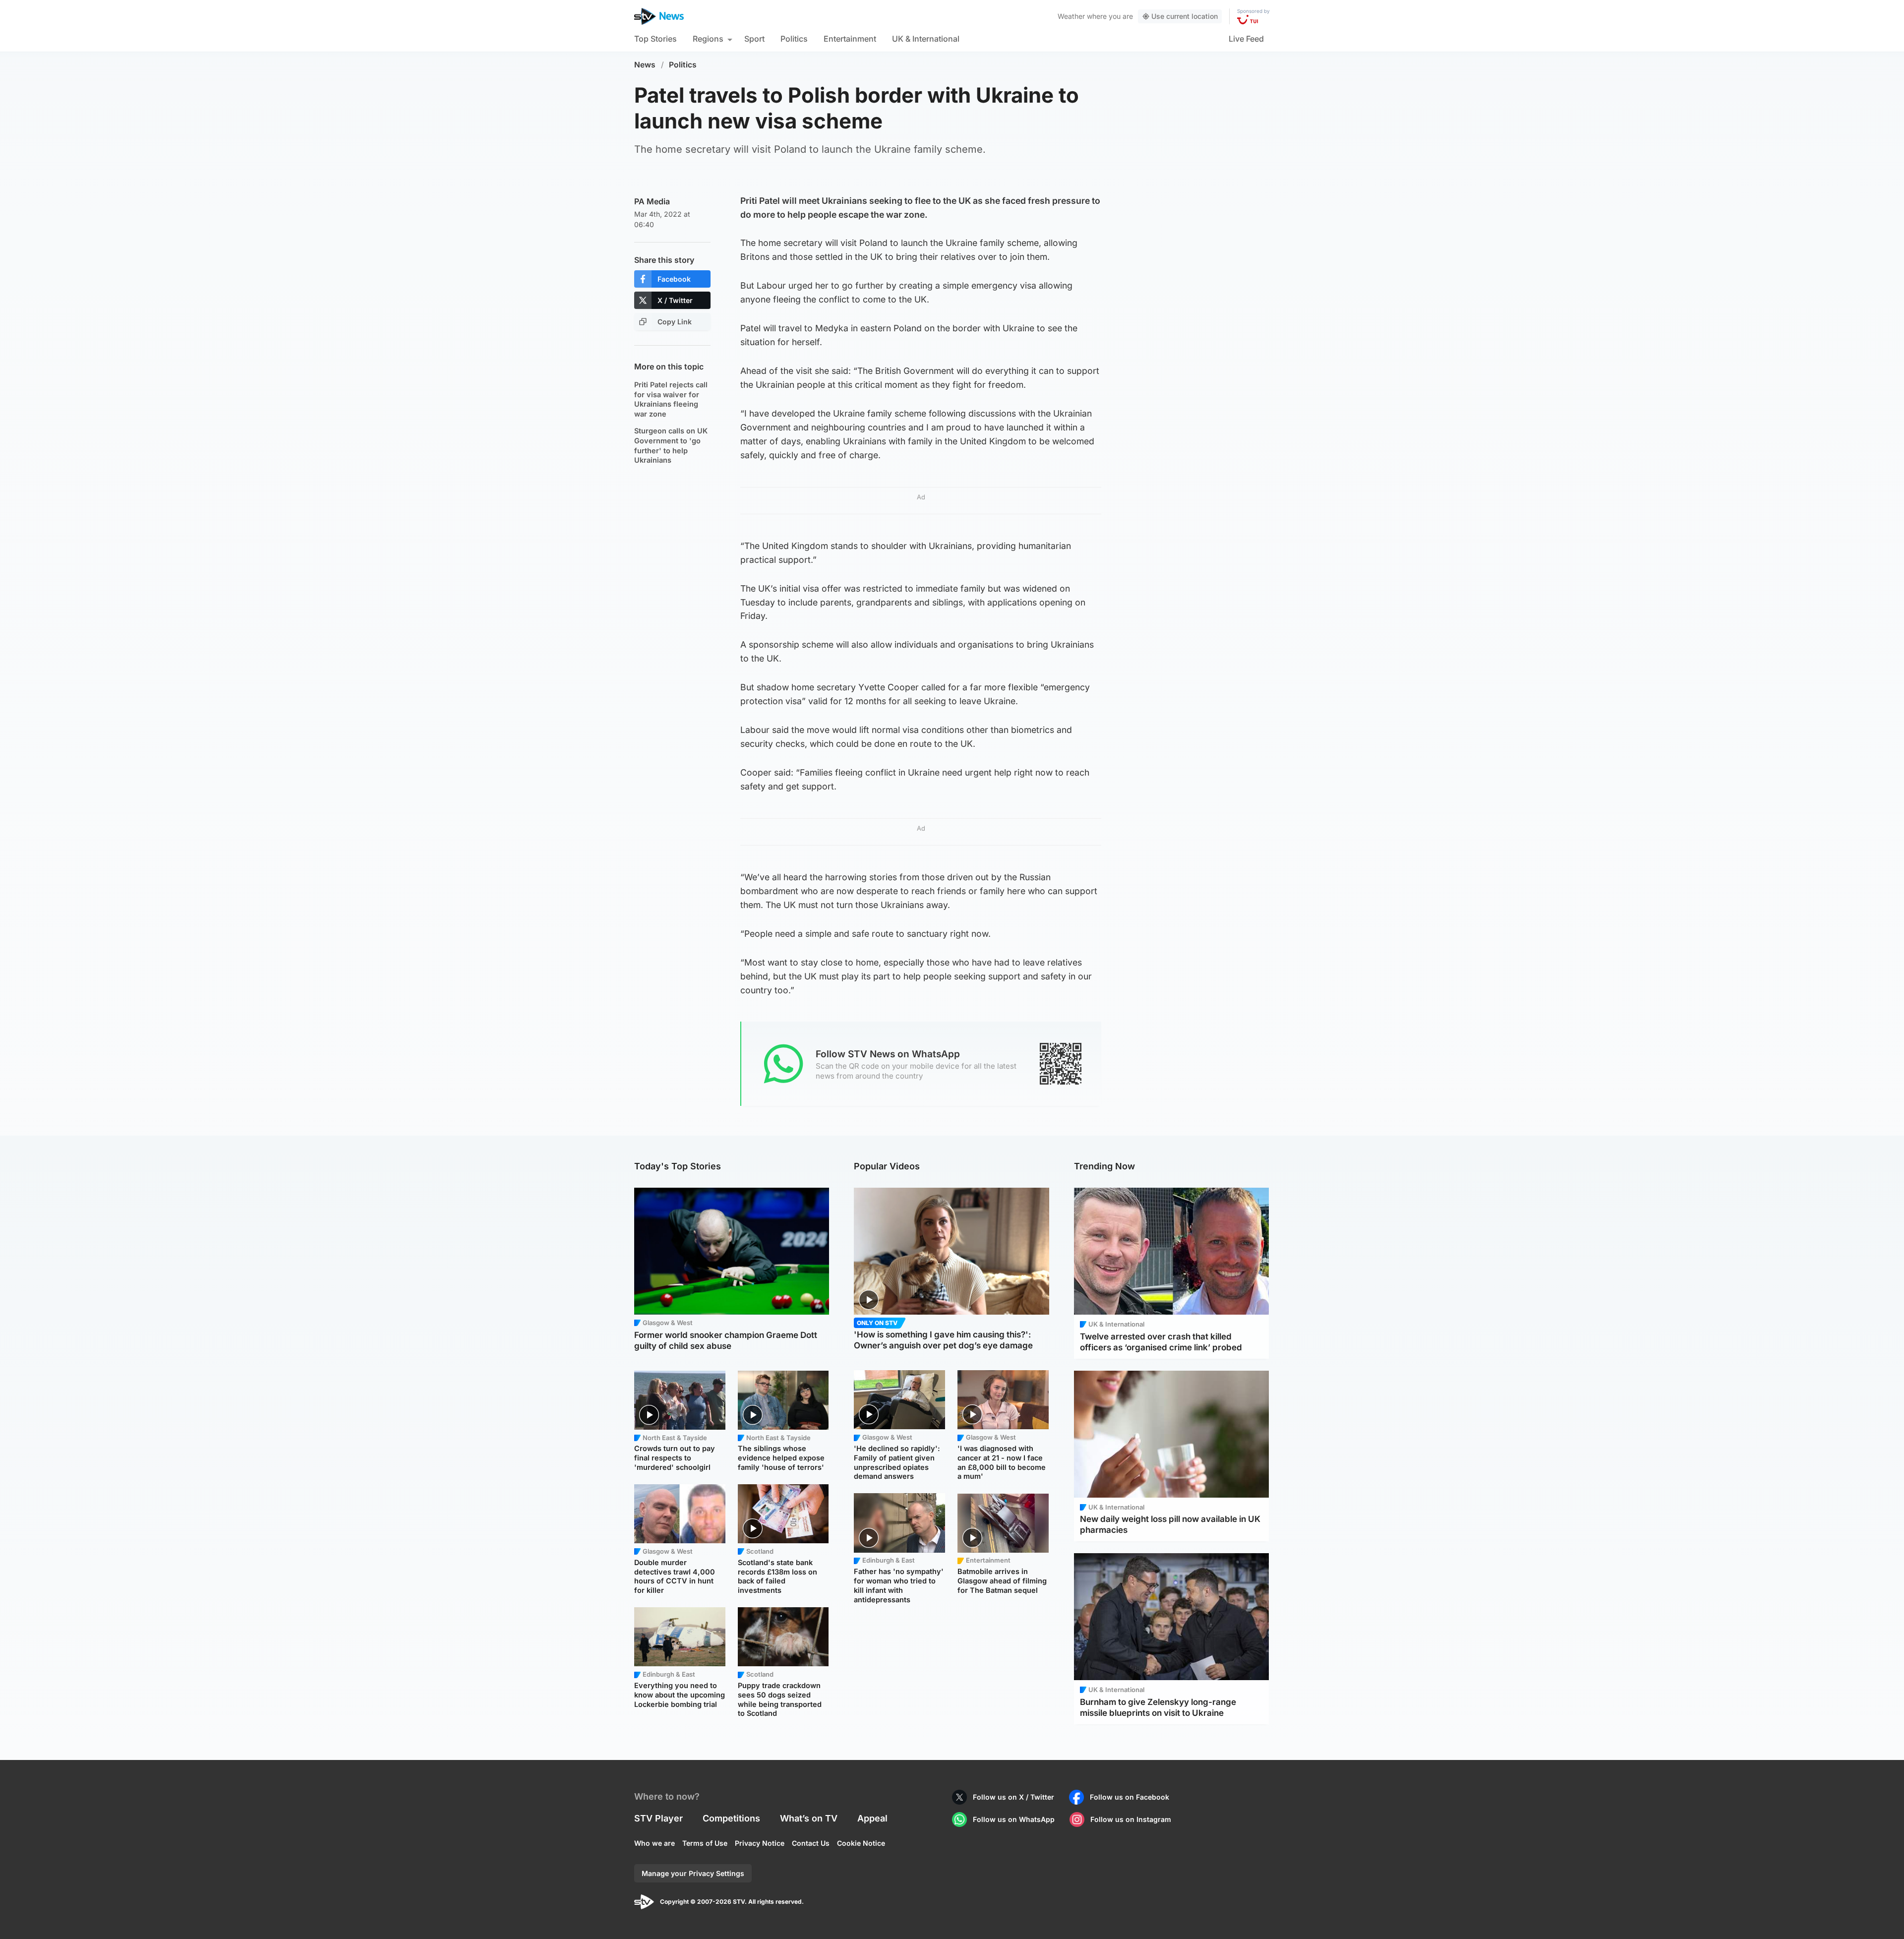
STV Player (658, 1818)
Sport (754, 39)
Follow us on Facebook (1130, 1797)
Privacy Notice (760, 1843)
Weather (1071, 16)
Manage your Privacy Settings (693, 1873)
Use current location (1185, 16)
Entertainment (850, 39)
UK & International (926, 39)
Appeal (872, 1818)
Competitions (731, 1818)
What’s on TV (809, 1818)
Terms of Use (705, 1843)
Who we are (654, 1843)
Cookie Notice (861, 1843)
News (645, 65)
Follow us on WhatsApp (1014, 1819)
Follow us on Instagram (1131, 1819)
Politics (794, 39)
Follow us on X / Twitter (1013, 1797)
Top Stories (655, 39)
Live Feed (1246, 39)
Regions (708, 39)
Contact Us (811, 1843)
